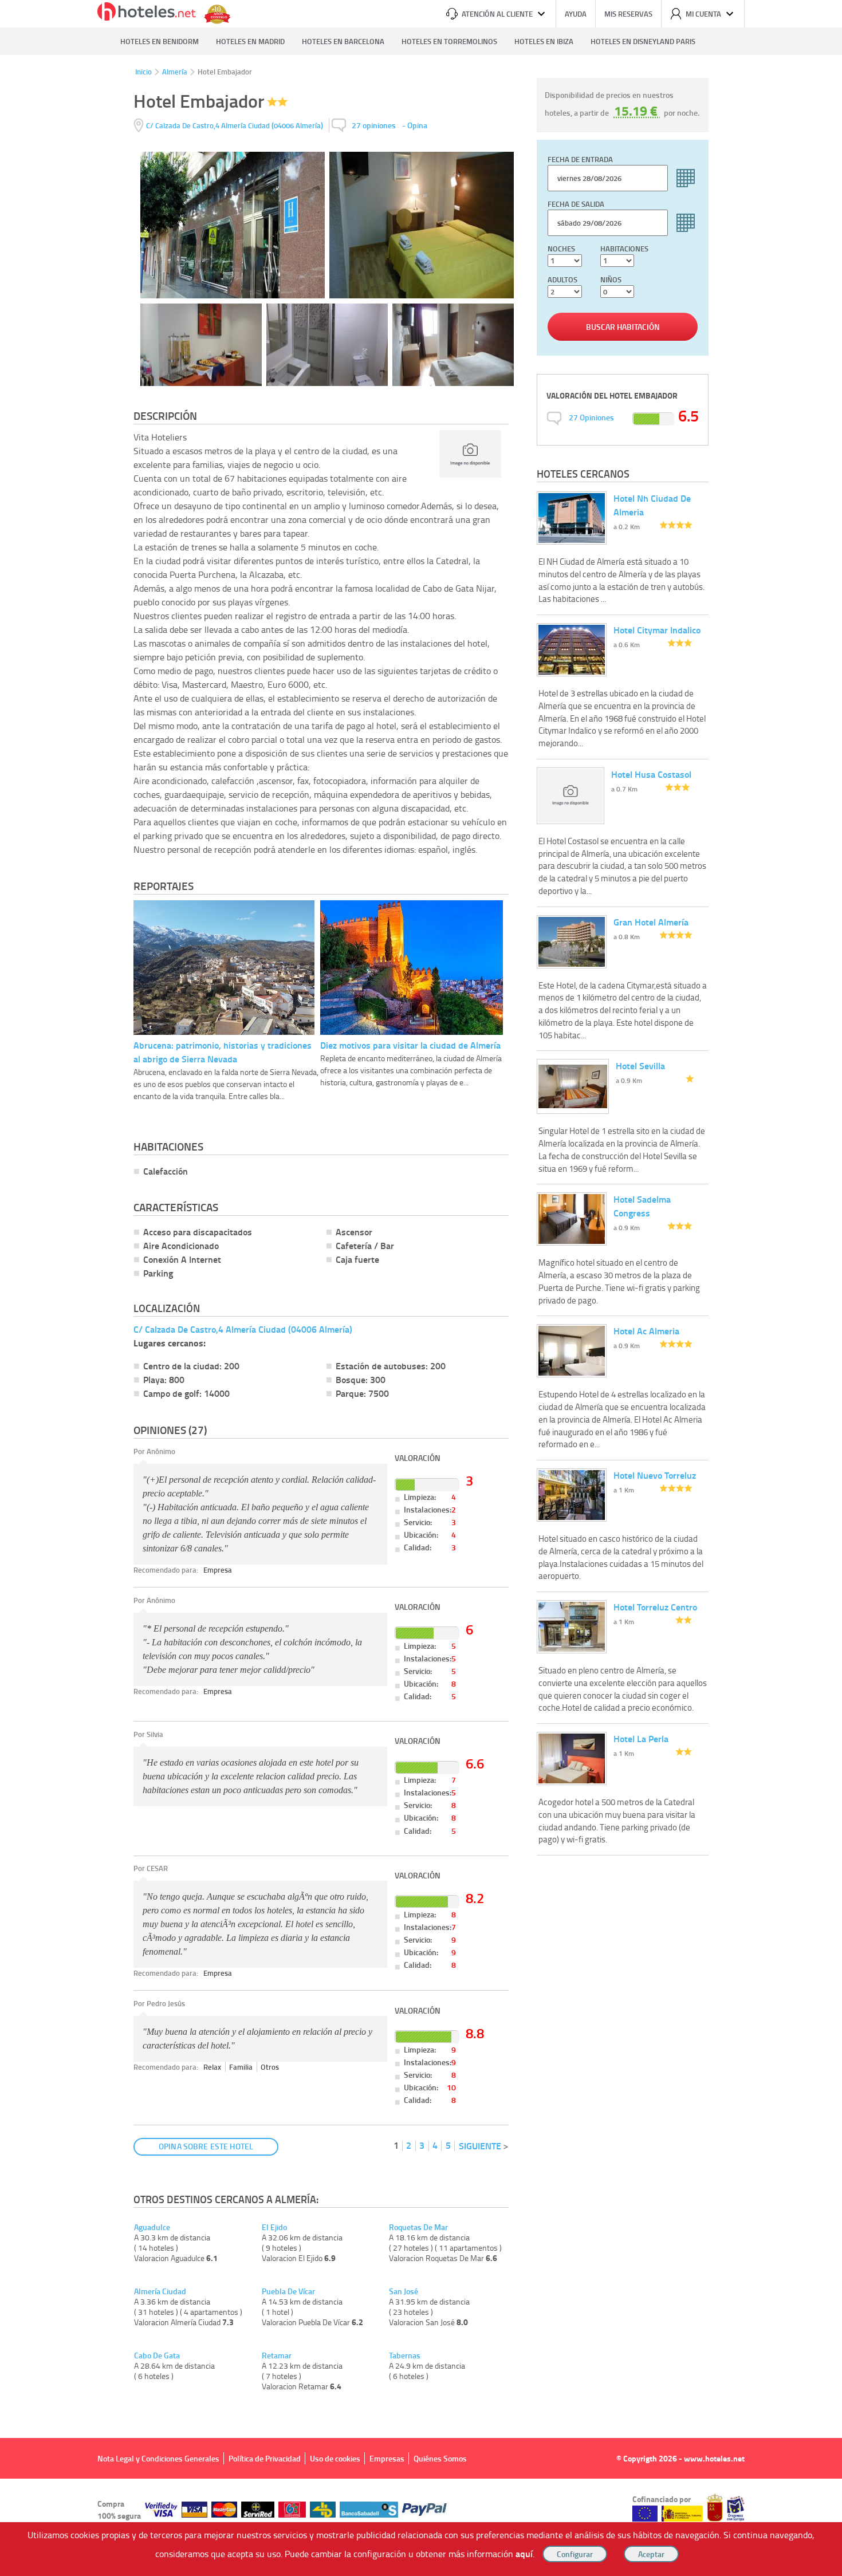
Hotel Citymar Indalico (657, 630)
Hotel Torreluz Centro (655, 1607)
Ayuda (576, 14)
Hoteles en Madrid (250, 41)
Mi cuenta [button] (703, 14)
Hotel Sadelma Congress (642, 1206)
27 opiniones (374, 125)
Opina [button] (417, 125)
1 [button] (396, 2145)
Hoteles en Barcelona (343, 41)
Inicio (143, 72)
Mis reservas (628, 14)
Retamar (277, 2356)
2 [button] (409, 2145)
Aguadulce (152, 2227)
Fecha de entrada (580, 159)
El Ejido (274, 2227)
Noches (561, 249)
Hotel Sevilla (640, 1066)
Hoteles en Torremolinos (449, 41)
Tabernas (405, 2356)
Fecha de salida (576, 204)
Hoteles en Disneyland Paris (643, 41)
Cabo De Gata (157, 2356)
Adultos (562, 279)
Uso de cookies (335, 2458)
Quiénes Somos (440, 2458)
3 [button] (422, 2145)
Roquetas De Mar (418, 2227)
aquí (524, 2553)
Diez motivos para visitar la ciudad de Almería (410, 1045)
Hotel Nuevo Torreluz (655, 1475)
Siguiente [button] (480, 2146)
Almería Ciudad (160, 2291)
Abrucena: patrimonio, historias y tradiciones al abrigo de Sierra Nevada (223, 1052)
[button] (421, 1288)
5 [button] (448, 2145)
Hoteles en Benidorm (160, 41)
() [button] (235, 125)
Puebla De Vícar (288, 2291)
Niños (611, 279)
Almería (175, 72)
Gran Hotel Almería (651, 922)
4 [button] (435, 2145)
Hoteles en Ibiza (544, 41)
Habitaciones (624, 249)
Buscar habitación (623, 327)
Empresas (387, 2458)
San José (404, 2291)
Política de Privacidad (265, 2458)
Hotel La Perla (641, 1738)
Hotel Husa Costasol (651, 774)
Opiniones (591, 417)
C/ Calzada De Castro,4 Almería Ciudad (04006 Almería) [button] (243, 1329)
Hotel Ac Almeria (646, 1331)
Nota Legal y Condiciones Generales (158, 2458)
